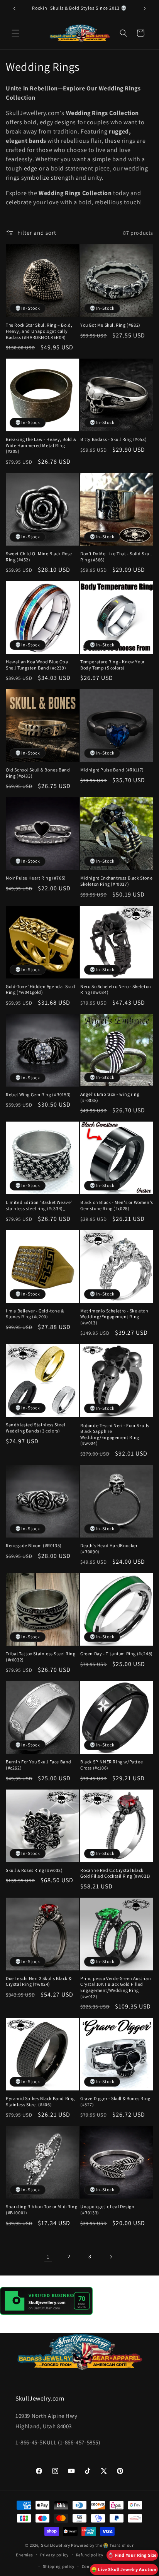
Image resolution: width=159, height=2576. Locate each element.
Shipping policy (59, 2566)
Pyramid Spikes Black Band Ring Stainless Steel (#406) (40, 2101)
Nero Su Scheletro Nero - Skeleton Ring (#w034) (116, 989)
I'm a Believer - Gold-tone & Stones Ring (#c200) (35, 1314)
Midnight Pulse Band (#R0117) (112, 770)
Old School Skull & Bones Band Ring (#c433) (38, 773)
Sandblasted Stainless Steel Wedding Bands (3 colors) (36, 1428)
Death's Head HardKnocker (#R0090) (109, 1548)
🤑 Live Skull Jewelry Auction (124, 2569)
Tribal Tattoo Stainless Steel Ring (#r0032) (41, 1657)
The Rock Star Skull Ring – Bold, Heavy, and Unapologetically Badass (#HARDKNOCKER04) (39, 331)
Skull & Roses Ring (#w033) (34, 1870)
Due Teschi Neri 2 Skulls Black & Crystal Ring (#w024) (39, 1981)
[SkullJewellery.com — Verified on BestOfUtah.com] (46, 2313)
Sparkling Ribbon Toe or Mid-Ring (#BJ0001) (41, 2210)
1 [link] (48, 2256)
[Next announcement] (145, 8)
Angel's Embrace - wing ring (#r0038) (110, 1097)
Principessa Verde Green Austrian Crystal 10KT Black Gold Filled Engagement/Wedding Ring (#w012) (116, 1987)
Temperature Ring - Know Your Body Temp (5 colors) (112, 665)
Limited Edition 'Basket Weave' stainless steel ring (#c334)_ (39, 1205)
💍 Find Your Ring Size (132, 2555)
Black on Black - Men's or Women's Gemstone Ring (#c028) (117, 1205)
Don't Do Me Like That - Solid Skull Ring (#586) (116, 557)
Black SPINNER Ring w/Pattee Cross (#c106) (112, 1765)
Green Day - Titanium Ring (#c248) (117, 1654)
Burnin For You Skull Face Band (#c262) (39, 1765)
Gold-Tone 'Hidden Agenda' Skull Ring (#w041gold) (41, 989)
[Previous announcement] (14, 8)
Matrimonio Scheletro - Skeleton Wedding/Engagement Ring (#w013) (114, 1317)
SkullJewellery (56, 2545)
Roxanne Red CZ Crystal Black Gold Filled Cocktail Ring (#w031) (115, 1873)
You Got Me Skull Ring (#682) (110, 325)
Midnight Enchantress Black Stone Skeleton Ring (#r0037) (116, 881)
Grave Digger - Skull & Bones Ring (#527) (115, 2101)
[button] (15, 33)
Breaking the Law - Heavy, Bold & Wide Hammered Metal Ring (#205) (41, 445)
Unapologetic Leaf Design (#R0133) (107, 2210)
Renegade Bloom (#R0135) (34, 1545)
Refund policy (90, 2555)
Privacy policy (54, 2555)
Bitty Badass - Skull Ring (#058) (113, 439)
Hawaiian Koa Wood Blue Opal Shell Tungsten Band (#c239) (38, 665)
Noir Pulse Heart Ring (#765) (36, 878)
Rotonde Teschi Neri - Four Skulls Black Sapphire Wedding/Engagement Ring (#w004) (115, 1434)
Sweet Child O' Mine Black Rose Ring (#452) (39, 557)
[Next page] (111, 2257)
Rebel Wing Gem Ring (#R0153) (38, 1094)
